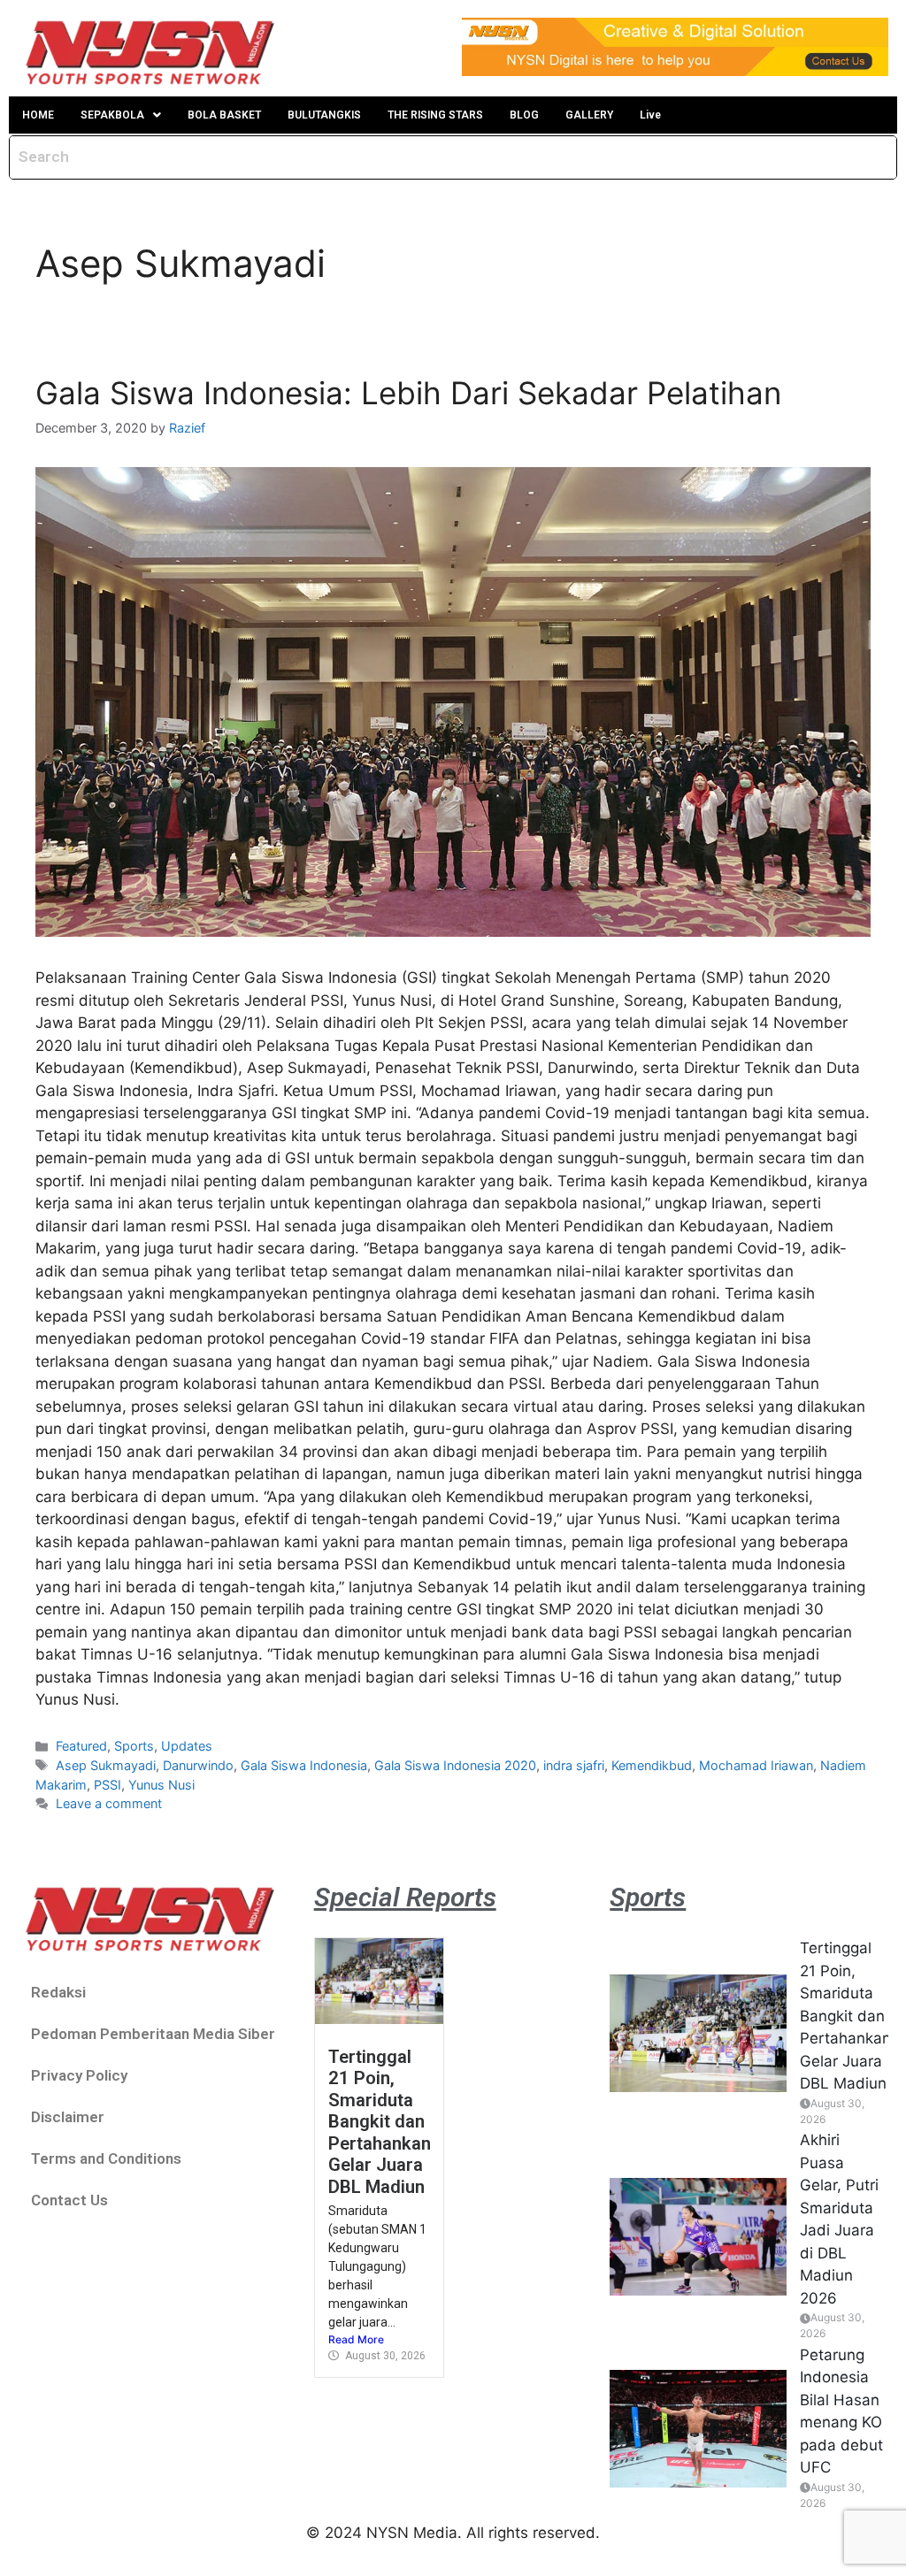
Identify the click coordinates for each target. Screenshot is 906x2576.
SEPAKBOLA (112, 115)
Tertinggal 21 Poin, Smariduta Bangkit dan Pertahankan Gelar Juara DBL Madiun (380, 2122)
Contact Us (69, 2200)
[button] (121, 115)
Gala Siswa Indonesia (304, 1765)
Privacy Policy (79, 2075)
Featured (81, 1746)
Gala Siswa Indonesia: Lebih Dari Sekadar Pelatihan (408, 393)
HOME (38, 115)
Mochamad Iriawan (756, 1765)
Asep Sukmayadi (106, 1765)
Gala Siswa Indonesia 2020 (455, 1765)
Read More (356, 2339)
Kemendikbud (652, 1765)
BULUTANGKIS (324, 115)
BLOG (524, 115)
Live (650, 115)
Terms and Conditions (106, 2158)
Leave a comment (109, 1803)
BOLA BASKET (224, 115)
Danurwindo (198, 1765)
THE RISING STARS (435, 115)
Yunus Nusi (161, 1785)
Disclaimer (68, 2117)
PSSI (107, 1785)
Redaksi (58, 1992)
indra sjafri (574, 1765)
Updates (187, 1746)
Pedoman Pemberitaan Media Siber (153, 2034)
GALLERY (589, 115)
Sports (134, 1746)
